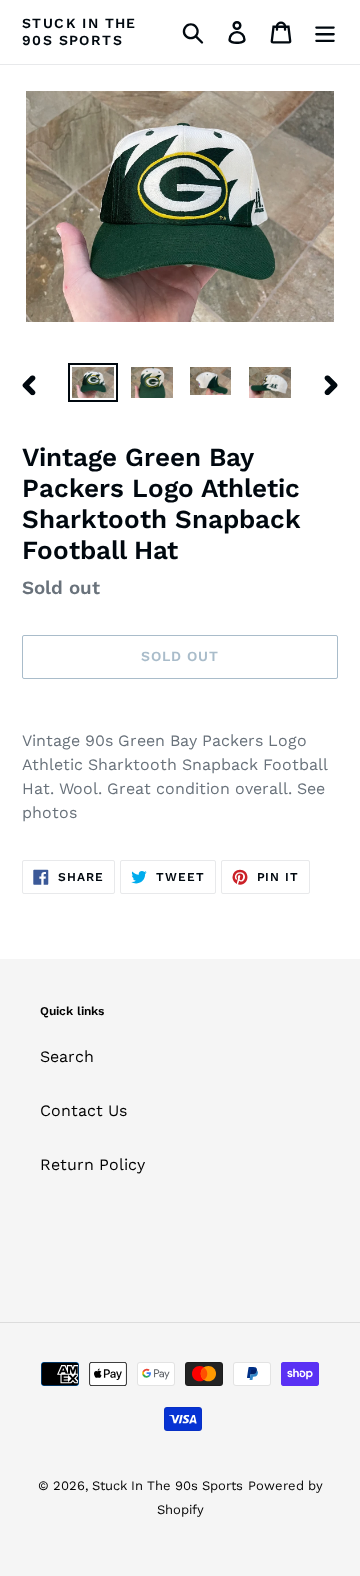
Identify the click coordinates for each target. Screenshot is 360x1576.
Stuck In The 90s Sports (79, 31)
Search (67, 1056)
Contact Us (83, 1110)
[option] (92, 385)
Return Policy (92, 1164)
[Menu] (325, 32)
